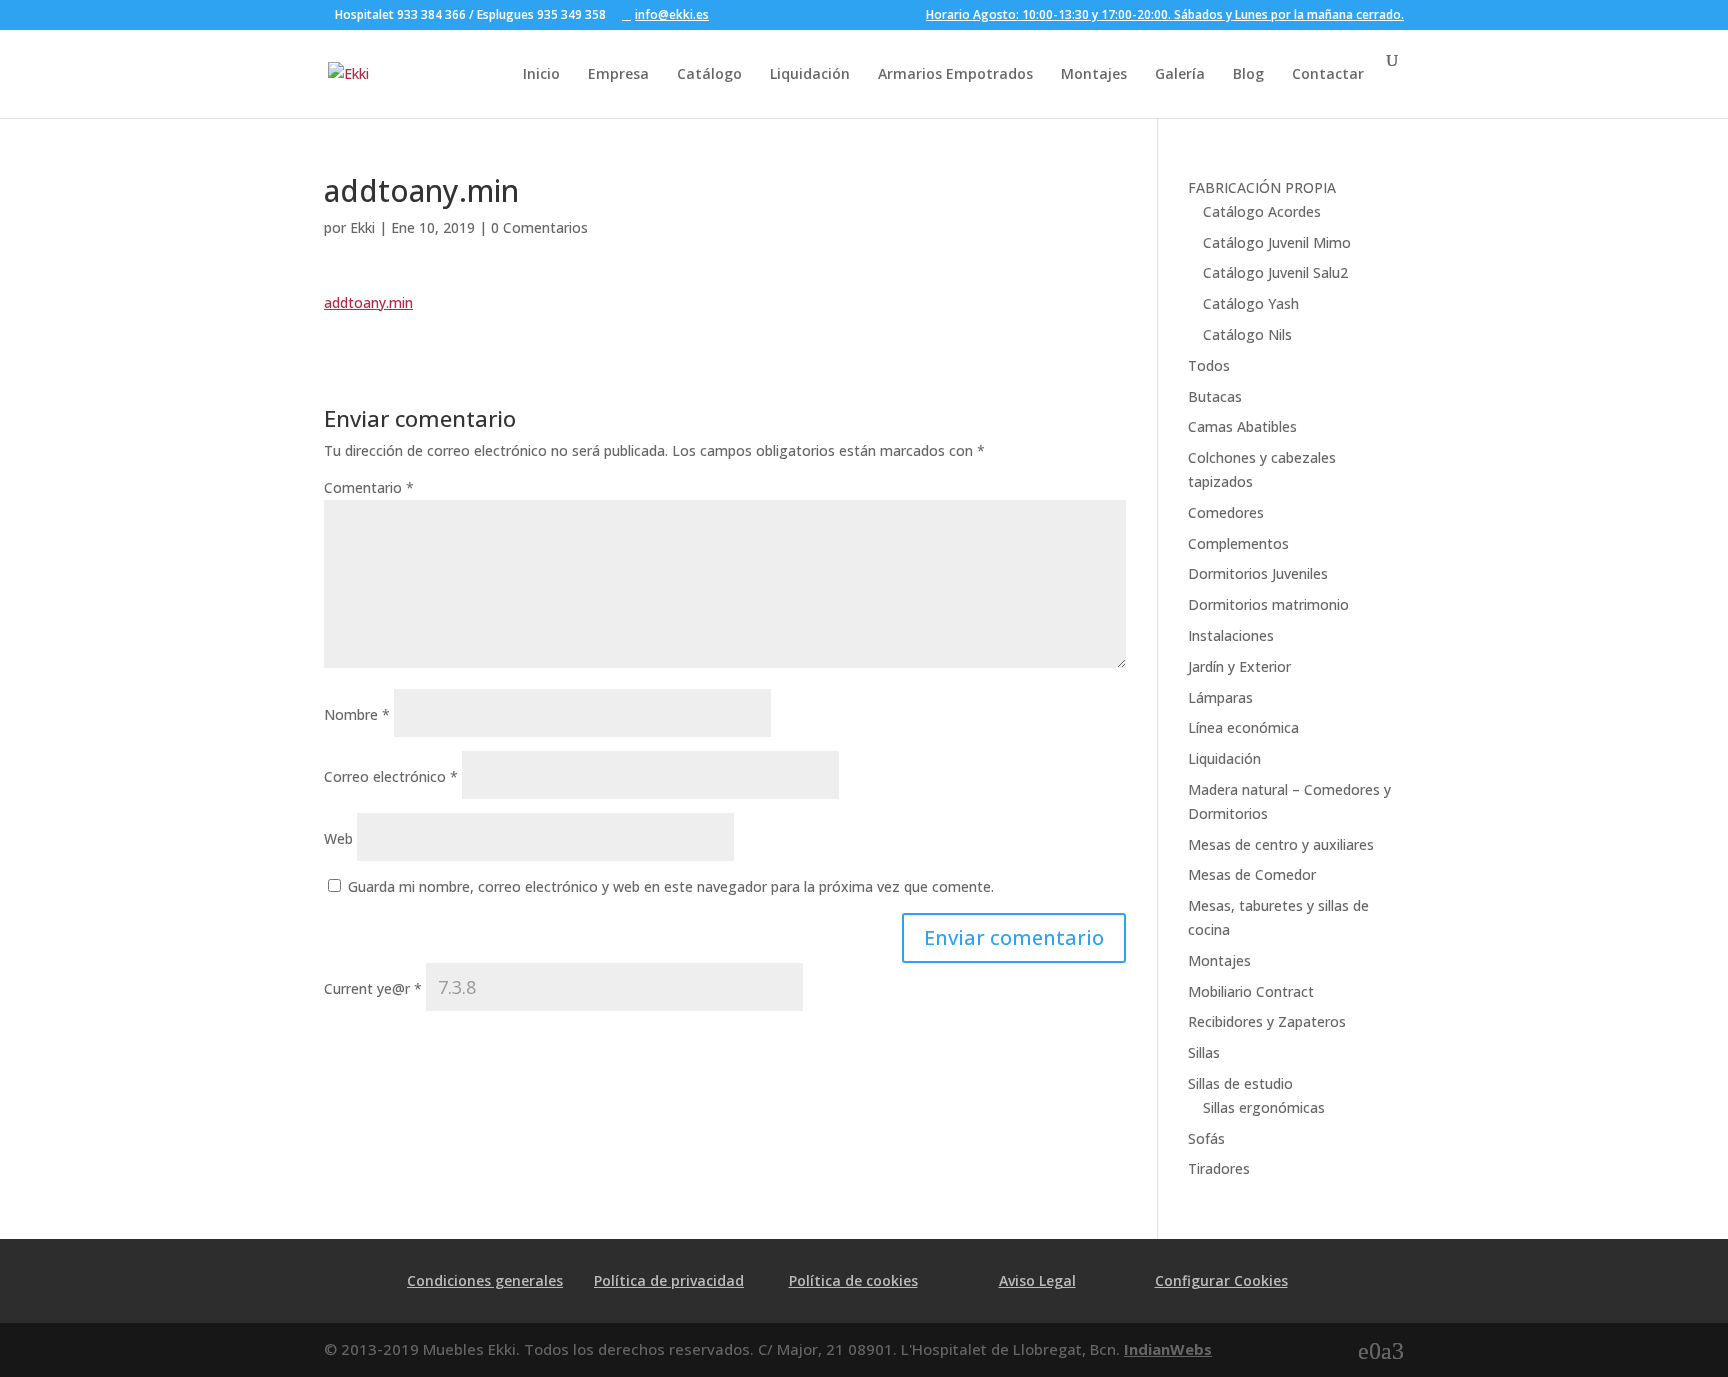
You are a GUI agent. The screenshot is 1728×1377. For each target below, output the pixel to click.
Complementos (1238, 543)
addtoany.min (368, 302)
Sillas (1204, 1052)
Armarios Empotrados (955, 73)
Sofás (1206, 1138)
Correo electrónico (391, 776)
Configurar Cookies (1221, 1280)
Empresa (618, 73)
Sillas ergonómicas (1264, 1107)
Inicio (541, 73)
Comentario (369, 487)
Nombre (357, 714)
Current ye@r (373, 988)
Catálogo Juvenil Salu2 (1275, 272)
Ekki (362, 227)
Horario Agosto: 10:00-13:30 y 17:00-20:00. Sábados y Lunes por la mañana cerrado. (1165, 16)
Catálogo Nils (1247, 334)
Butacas (1215, 396)
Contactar (1328, 73)
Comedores (1226, 512)
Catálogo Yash (1251, 303)
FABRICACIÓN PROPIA (1262, 187)
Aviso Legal (1037, 1280)
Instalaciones (1231, 635)
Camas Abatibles (1242, 426)
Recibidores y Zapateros (1267, 1021)
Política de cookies (853, 1280)
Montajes (1094, 73)
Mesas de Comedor (1252, 874)
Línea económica (1243, 727)
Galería (1180, 73)
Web (338, 838)
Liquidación (810, 73)
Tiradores (1219, 1168)
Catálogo (709, 73)
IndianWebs (1168, 1349)
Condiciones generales (485, 1280)
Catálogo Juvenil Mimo (1277, 242)
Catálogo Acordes (1262, 211)
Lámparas (1220, 697)
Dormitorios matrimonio (1268, 604)
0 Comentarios (539, 227)
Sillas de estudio (1240, 1083)
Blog (1248, 73)
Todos (1209, 365)
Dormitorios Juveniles (1258, 573)
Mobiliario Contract (1251, 991)
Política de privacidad (669, 1280)
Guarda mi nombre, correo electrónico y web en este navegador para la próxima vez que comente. (671, 886)
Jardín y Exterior (1239, 666)
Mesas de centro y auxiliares (1281, 844)
